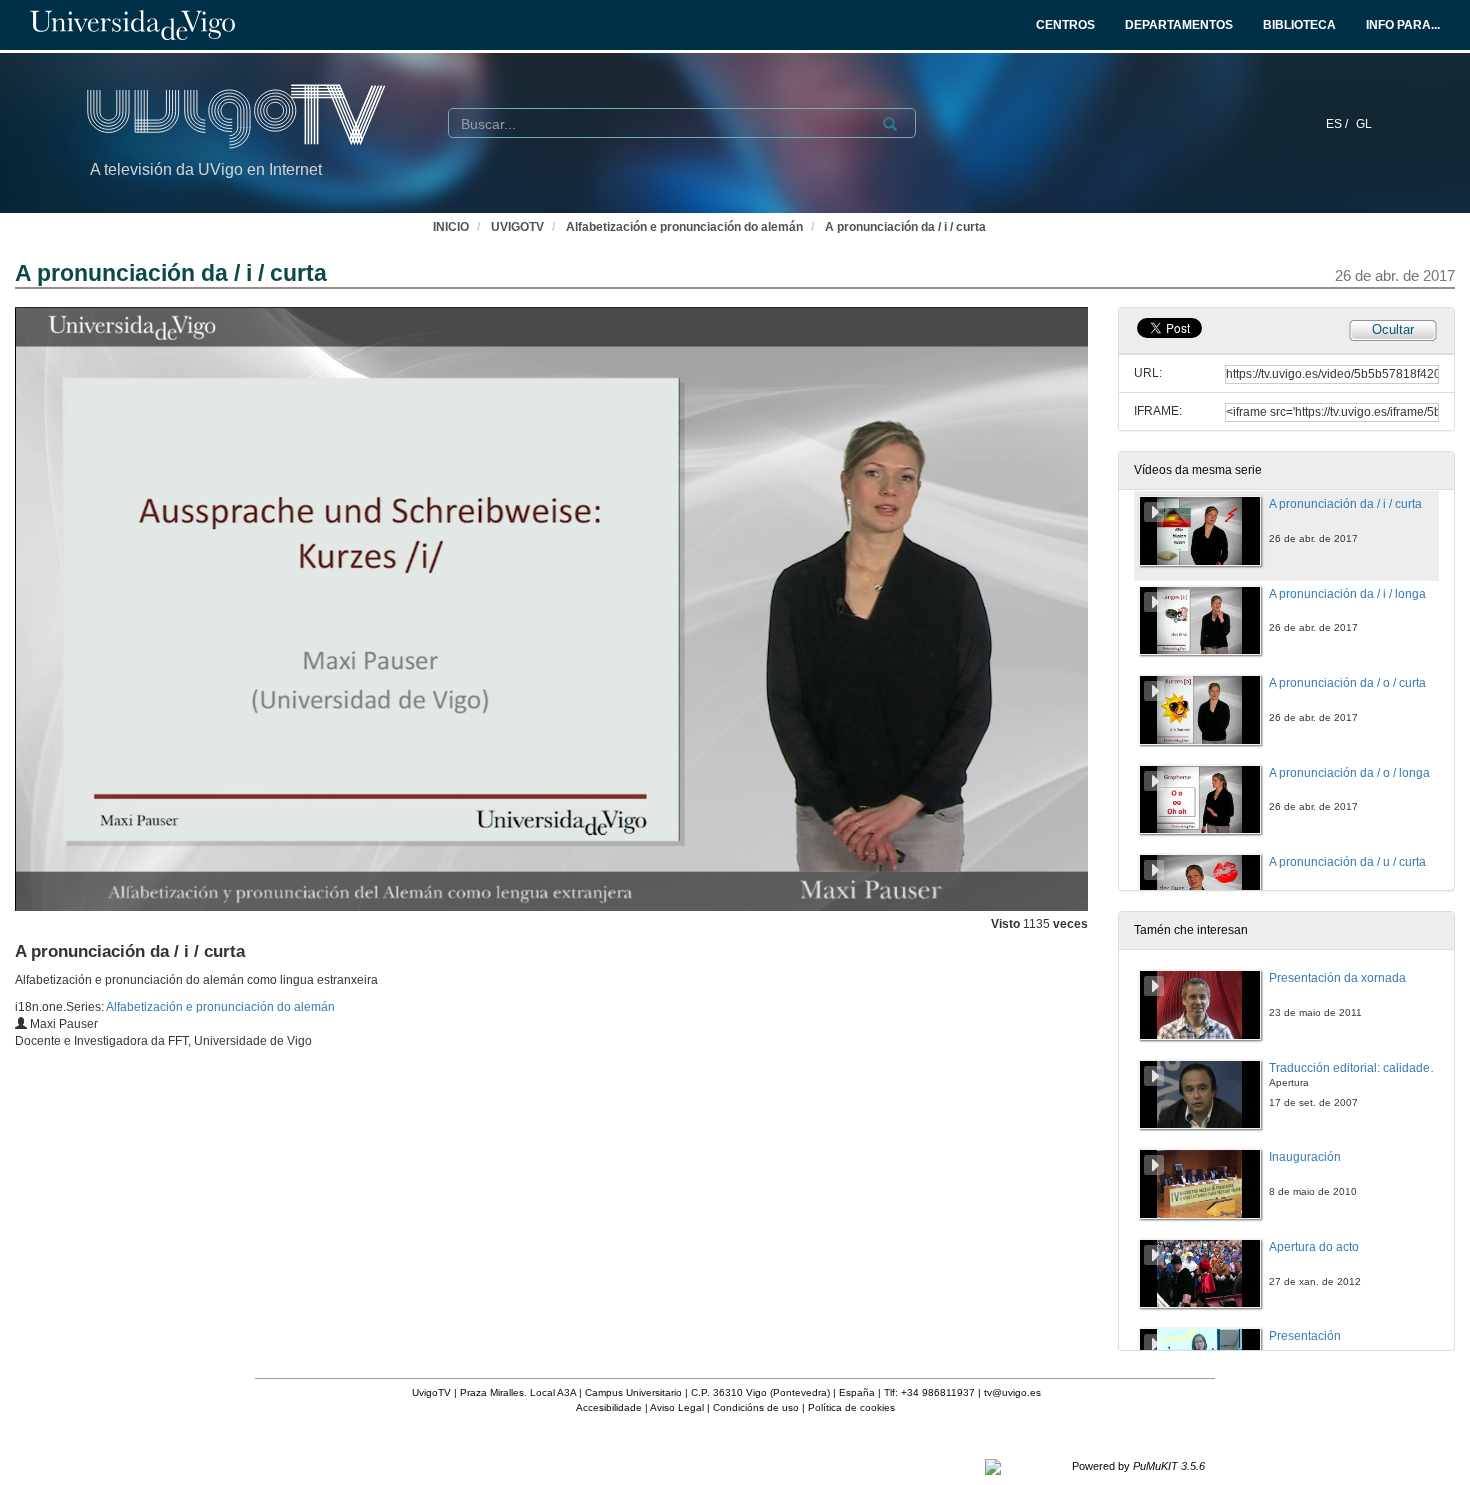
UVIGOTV (517, 227)
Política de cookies (851, 1407)
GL (1364, 124)
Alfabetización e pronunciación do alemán (684, 227)
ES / (1338, 124)
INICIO (451, 227)
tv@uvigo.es (1012, 1392)
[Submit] (890, 124)
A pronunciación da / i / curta (905, 227)
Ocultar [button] (1393, 329)
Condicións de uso (756, 1407)
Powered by (1138, 1466)
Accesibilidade (609, 1407)
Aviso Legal (677, 1407)
